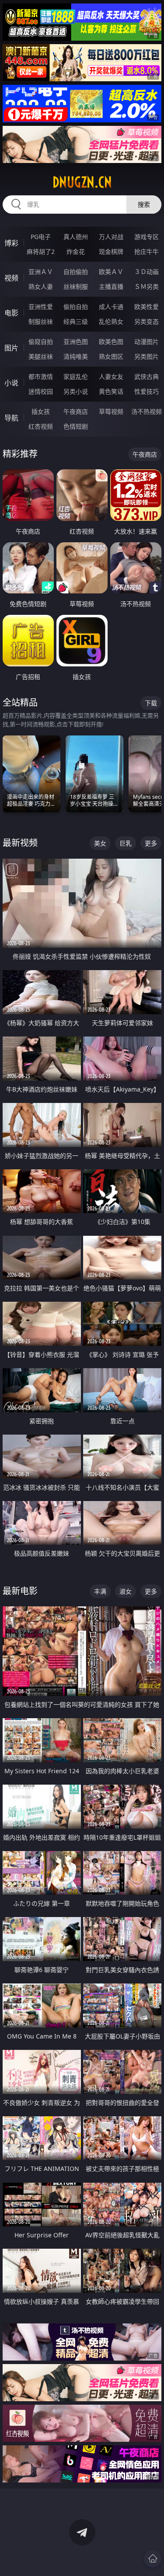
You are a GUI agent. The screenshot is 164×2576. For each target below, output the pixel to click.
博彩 (11, 243)
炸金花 (76, 251)
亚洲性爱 (41, 307)
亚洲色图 (76, 342)
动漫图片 (147, 342)
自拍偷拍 (76, 272)
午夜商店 (76, 411)
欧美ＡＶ (111, 272)
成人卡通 (111, 307)
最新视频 (20, 843)
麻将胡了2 (41, 251)
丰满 (100, 1591)
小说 (11, 383)
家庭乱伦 (76, 376)
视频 (11, 278)
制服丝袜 (41, 321)
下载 (151, 703)
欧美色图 (111, 342)
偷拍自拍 (76, 307)
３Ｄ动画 (147, 272)
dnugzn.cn (82, 182)
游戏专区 (147, 237)
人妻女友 (111, 376)
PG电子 (41, 237)
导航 (11, 418)
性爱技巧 (147, 391)
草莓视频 (111, 411)
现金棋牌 (111, 251)
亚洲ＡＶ (41, 272)
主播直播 (111, 286)
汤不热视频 (147, 411)
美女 (100, 843)
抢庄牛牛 (147, 251)
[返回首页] (153, 2559)
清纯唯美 (76, 356)
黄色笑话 (111, 391)
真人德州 (76, 237)
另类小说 (76, 391)
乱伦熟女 (111, 321)
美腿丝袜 (41, 356)
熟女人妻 (41, 286)
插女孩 (41, 411)
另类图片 (147, 356)
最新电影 (20, 1591)
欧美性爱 (147, 307)
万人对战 (111, 237)
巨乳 (126, 843)
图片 (11, 348)
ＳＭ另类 (147, 286)
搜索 (144, 204)
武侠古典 (147, 376)
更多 (151, 843)
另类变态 (147, 321)
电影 (11, 313)
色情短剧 (76, 426)
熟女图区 (111, 356)
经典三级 (76, 321)
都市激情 (41, 376)
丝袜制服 (76, 286)
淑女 (126, 1591)
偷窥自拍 (41, 342)
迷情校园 (41, 391)
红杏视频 (41, 426)
